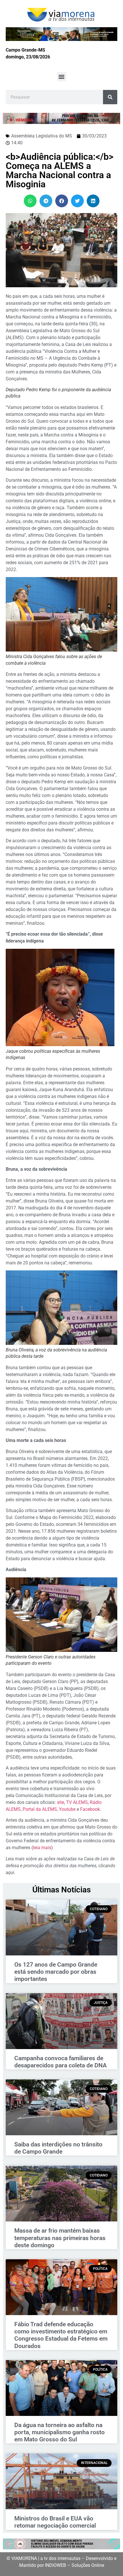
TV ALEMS (77, 1802)
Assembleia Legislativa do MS (42, 136)
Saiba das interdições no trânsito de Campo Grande (58, 2148)
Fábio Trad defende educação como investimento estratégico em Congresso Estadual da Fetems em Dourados (61, 2335)
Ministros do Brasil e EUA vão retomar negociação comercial (55, 2522)
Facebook (90, 1809)
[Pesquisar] (110, 97)
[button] (62, 77)
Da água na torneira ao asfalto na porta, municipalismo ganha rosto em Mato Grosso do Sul (59, 2432)
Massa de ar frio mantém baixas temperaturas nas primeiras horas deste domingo (60, 2238)
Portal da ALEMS (40, 1809)
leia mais (42, 1848)
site (60, 1802)
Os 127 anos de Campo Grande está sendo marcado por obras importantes (56, 1972)
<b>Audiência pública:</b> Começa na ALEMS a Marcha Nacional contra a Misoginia (60, 170)
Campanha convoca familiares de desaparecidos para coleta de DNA (60, 2062)
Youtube (67, 1809)
